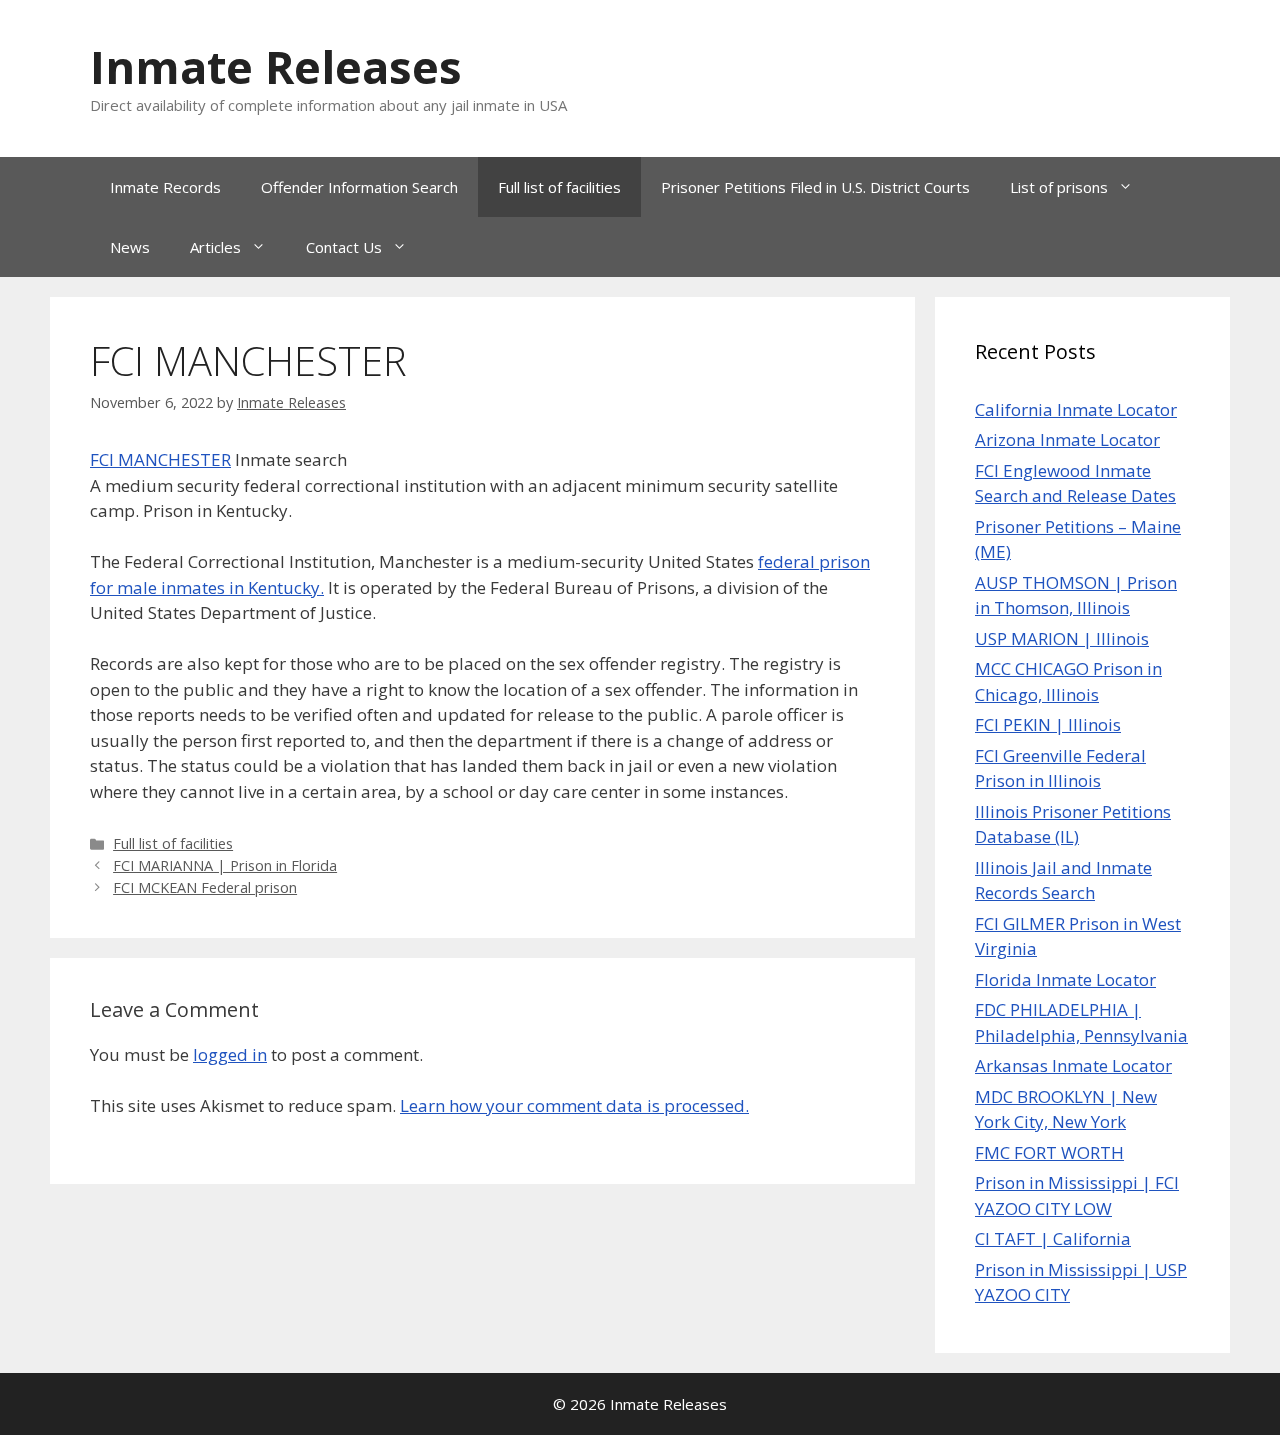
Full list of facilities (559, 187)
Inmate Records (165, 187)
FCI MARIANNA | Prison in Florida (225, 865)
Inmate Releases (276, 66)
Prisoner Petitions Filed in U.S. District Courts (815, 187)
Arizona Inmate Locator (1067, 439)
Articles (215, 247)
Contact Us (344, 247)
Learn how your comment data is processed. (574, 1105)
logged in (230, 1054)
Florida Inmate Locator (1065, 979)
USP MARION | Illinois (1062, 638)
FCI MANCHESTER (160, 459)
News (130, 247)
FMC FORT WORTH (1049, 1152)
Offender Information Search (359, 187)
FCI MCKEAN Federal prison (205, 887)
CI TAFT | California (1053, 1238)
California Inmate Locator (1076, 409)
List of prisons (1059, 187)
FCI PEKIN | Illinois (1048, 724)
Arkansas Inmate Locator (1073, 1065)
